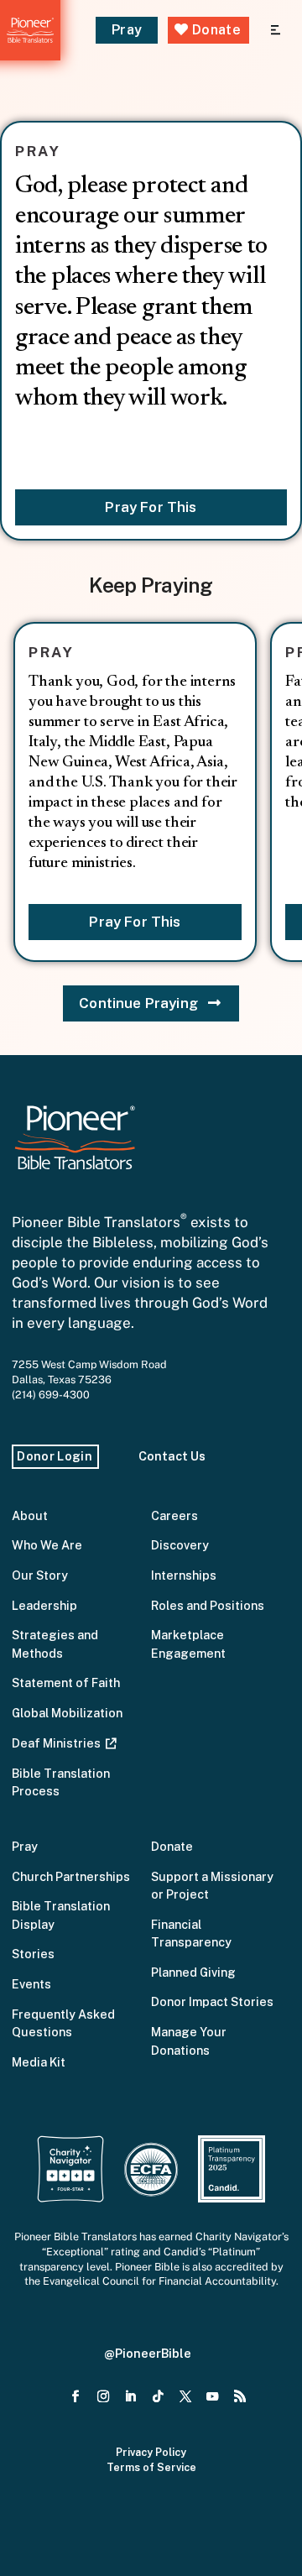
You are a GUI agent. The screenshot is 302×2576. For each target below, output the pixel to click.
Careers (174, 1515)
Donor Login (55, 1456)
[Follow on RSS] (240, 2397)
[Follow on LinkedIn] (130, 2397)
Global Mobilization (67, 1713)
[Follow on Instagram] (104, 2397)
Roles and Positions (208, 1605)
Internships (184, 1575)
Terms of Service (151, 2467)
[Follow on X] (185, 2397)
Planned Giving (193, 1972)
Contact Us (172, 1456)
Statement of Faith (66, 1682)
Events (31, 1984)
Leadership (44, 1605)
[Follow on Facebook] (76, 2397)
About (30, 1515)
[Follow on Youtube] (213, 2397)
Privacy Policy (151, 2452)
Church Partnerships (71, 1876)
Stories (33, 1954)
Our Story (40, 1575)
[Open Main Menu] (276, 31)
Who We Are (47, 1545)
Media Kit (39, 2062)
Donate (215, 30)
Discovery (180, 1545)
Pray (127, 30)
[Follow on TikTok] (158, 2397)
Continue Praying (138, 1003)
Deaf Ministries (59, 1743)
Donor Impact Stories (212, 2001)
